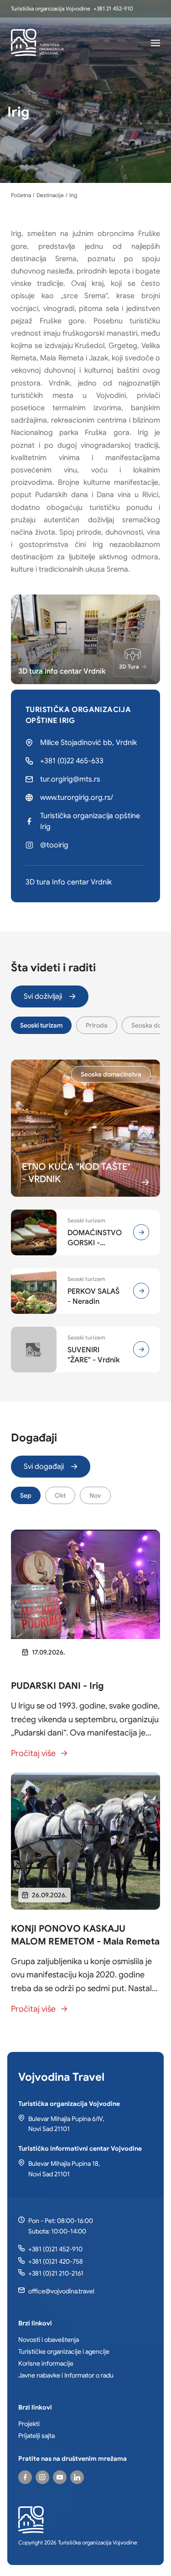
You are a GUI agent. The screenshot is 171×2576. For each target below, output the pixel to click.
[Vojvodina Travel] (60, 2477)
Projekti (29, 2424)
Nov (95, 1495)
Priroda (97, 1025)
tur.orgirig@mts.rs (70, 779)
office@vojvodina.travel (61, 2291)
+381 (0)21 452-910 (55, 2249)
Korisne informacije (46, 2363)
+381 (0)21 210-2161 (56, 2273)
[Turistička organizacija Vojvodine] (37, 43)
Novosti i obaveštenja (49, 2340)
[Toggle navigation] (155, 43)
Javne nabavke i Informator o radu (66, 2375)
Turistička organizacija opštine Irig (90, 821)
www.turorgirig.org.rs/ (77, 798)
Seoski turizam (41, 1025)
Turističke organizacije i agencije (64, 2351)
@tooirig (54, 845)
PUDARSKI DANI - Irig (57, 1686)
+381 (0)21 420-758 (56, 2261)
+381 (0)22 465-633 (72, 761)
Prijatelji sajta (36, 2436)
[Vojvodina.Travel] (42, 2477)
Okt (60, 1495)
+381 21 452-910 (113, 8)
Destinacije (50, 195)
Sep (26, 1495)
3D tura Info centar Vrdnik (69, 882)
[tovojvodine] (25, 2477)
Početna (21, 195)
